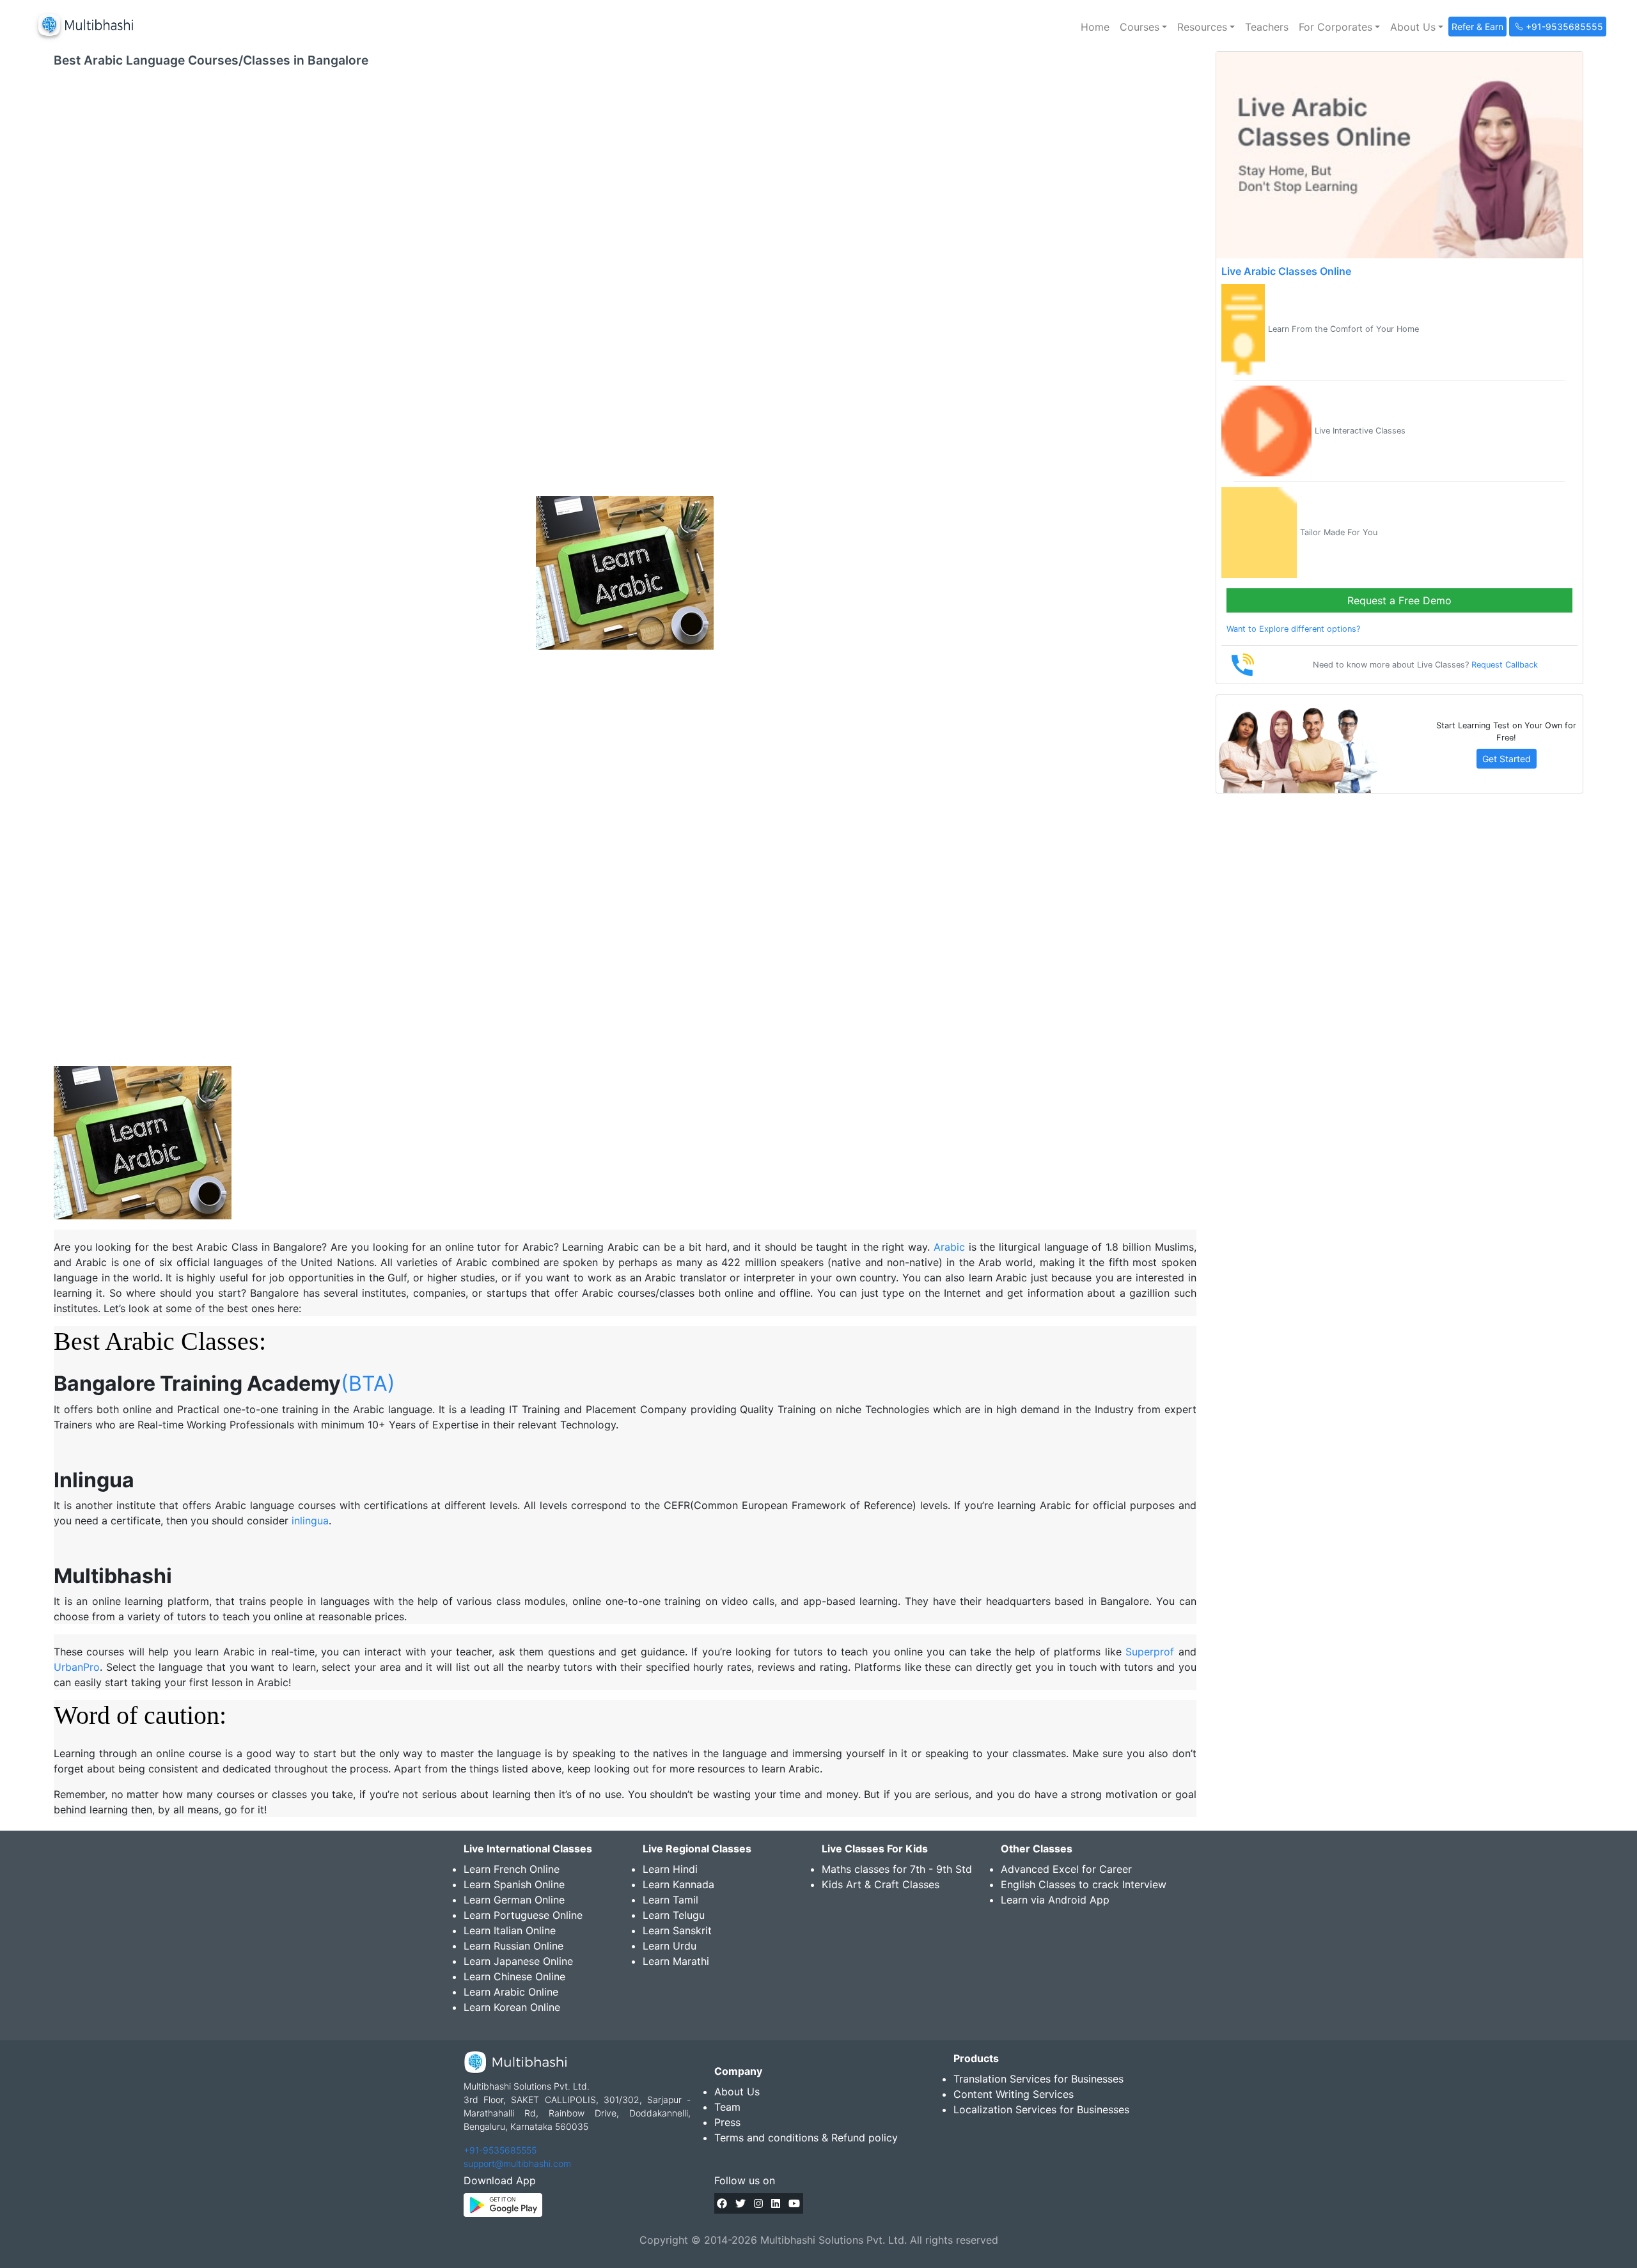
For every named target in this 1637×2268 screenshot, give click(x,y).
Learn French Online (512, 1869)
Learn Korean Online (512, 2007)
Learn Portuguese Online (523, 1915)
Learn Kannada (678, 1884)
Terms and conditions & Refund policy (806, 2138)
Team (727, 2107)
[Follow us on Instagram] (758, 2203)
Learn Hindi (670, 1869)
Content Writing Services (1014, 2094)
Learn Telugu (674, 1915)
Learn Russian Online (513, 1946)
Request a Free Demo (1399, 600)
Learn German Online (514, 1900)
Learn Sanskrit (677, 1930)
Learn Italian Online (510, 1930)
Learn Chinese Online (514, 1976)
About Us (737, 2092)
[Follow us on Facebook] (722, 2203)
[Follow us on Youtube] (794, 2203)
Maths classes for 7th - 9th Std (897, 1869)
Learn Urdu (670, 1946)
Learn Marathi (676, 1961)
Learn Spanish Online (514, 1884)
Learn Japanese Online (518, 1961)
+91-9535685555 (500, 2150)
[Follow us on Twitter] (740, 2203)
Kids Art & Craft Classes (881, 1884)
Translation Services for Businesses (1038, 2079)
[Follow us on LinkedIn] (776, 2203)
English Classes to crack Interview (1084, 1884)
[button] (1143, 27)
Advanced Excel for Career (1066, 1869)
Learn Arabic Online (511, 1992)
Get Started (1507, 759)
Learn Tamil (670, 1900)
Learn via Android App (1055, 1900)
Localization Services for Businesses (1041, 2109)
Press (727, 2122)
